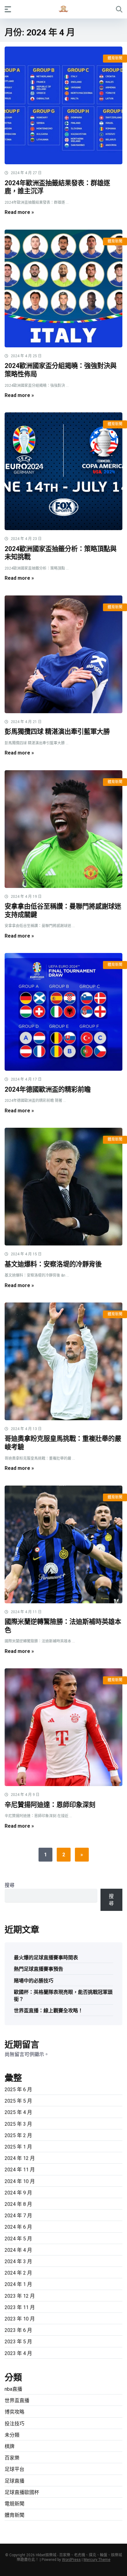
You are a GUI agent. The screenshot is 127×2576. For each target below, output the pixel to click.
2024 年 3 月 (18, 2261)
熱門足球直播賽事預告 (39, 1969)
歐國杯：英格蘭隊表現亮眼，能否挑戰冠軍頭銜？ (63, 1996)
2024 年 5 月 (18, 2239)
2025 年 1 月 (18, 2147)
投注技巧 (14, 2424)
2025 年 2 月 (18, 2135)
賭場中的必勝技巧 (34, 1981)
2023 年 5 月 (18, 2342)
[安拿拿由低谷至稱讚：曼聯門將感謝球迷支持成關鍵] (63, 829)
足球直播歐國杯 (22, 2492)
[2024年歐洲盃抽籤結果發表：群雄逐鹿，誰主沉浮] (63, 105)
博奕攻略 (14, 2412)
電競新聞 (14, 2504)
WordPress (71, 2560)
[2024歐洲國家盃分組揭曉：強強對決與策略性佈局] (63, 288)
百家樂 (12, 2458)
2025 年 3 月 (18, 2124)
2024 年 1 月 (18, 2284)
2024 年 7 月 (18, 2216)
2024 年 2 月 (18, 2273)
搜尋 (10, 1885)
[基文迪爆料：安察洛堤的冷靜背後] (63, 1187)
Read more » (19, 212)
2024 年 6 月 (18, 2227)
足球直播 (14, 2481)
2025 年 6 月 (18, 2089)
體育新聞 (115, 58)
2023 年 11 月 (20, 2307)
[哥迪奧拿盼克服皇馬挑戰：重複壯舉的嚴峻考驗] (63, 1361)
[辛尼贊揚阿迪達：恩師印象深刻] (63, 1727)
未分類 (12, 2435)
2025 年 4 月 (18, 2112)
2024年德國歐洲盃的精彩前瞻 (48, 1089)
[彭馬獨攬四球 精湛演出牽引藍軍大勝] (63, 654)
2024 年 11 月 (20, 2170)
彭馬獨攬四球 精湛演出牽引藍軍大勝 (57, 732)
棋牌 (10, 2446)
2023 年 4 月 (18, 2353)
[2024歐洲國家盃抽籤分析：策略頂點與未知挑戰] (63, 471)
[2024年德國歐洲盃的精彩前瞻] (63, 1012)
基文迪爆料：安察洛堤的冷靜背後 (53, 1264)
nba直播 (13, 2389)
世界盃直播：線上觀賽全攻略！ (48, 2011)
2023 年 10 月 (20, 2319)
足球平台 (14, 2469)
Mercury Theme (97, 2560)
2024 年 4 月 (18, 2250)
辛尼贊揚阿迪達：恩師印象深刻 (50, 1805)
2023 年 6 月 (18, 2330)
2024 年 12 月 (20, 2158)
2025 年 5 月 (18, 2101)
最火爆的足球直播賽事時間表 (46, 1958)
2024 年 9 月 (18, 2193)
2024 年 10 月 (20, 2181)
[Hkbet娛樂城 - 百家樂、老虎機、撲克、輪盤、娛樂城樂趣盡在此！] (63, 9)
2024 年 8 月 (18, 2204)
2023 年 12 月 (20, 2296)
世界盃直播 (17, 2400)
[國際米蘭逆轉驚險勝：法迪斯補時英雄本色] (63, 1544)
